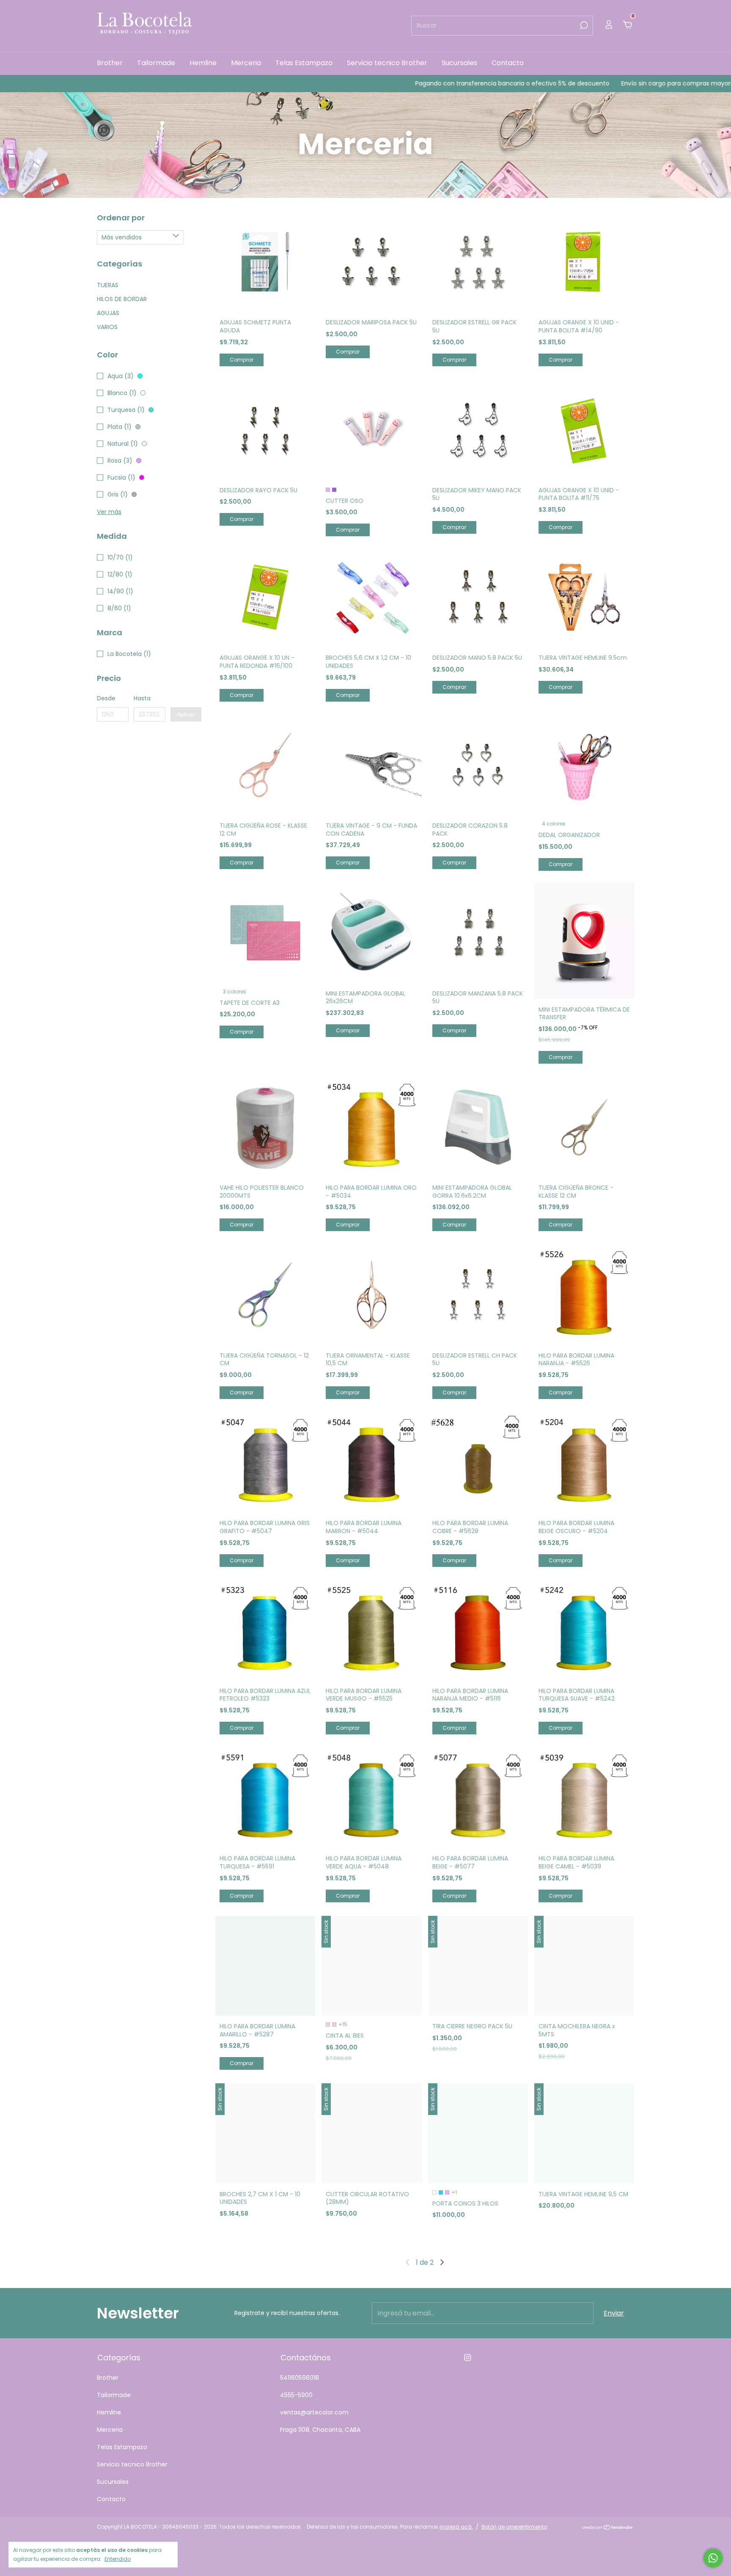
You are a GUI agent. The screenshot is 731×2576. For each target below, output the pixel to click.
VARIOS (107, 327)
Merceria (246, 63)
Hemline (203, 63)
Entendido (118, 2559)
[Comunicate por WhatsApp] (713, 2558)
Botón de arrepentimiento (514, 2527)
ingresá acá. (456, 2527)
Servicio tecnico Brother (387, 63)
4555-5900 (296, 2395)
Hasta (142, 698)
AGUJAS (108, 313)
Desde (106, 698)
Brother (110, 63)
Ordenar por (121, 218)
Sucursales (459, 63)
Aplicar (186, 714)
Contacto (508, 63)
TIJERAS (108, 285)
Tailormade (156, 63)
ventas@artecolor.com (314, 2412)
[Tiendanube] (608, 2528)
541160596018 (300, 2378)
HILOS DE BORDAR (122, 299)
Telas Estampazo (304, 63)
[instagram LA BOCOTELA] (468, 2358)
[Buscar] (583, 25)
